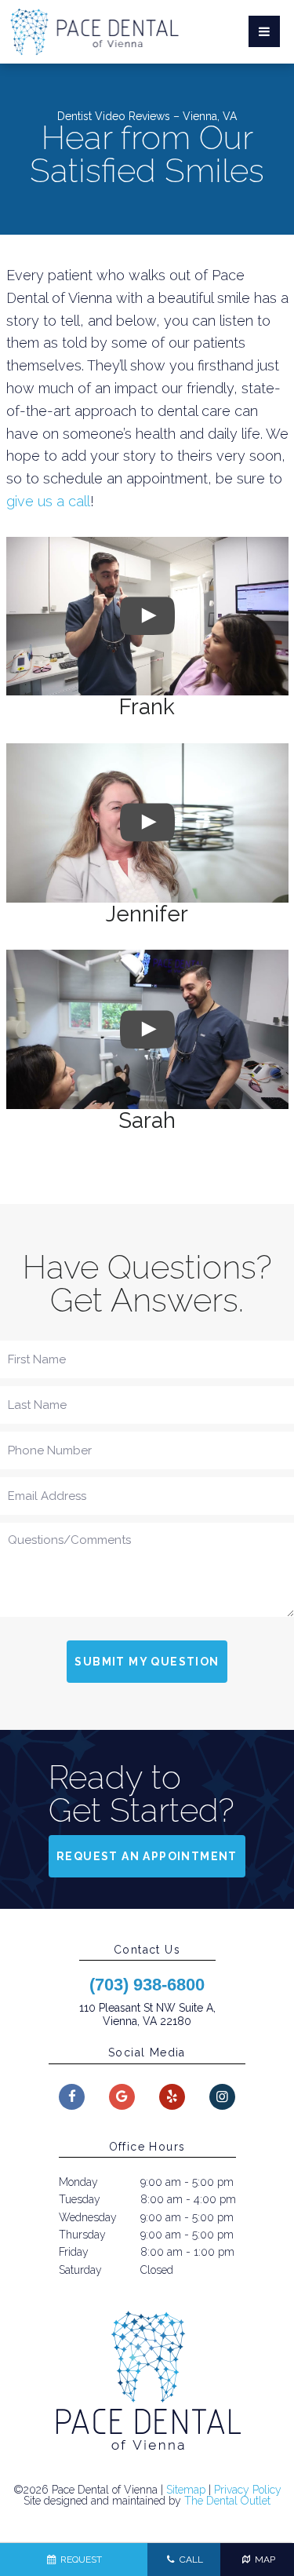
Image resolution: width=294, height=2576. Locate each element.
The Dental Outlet (227, 2501)
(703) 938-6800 (147, 1985)
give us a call (48, 501)
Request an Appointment (147, 1856)
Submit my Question (147, 1662)
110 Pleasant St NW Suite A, (147, 2014)
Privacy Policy (248, 2490)
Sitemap (186, 2490)
